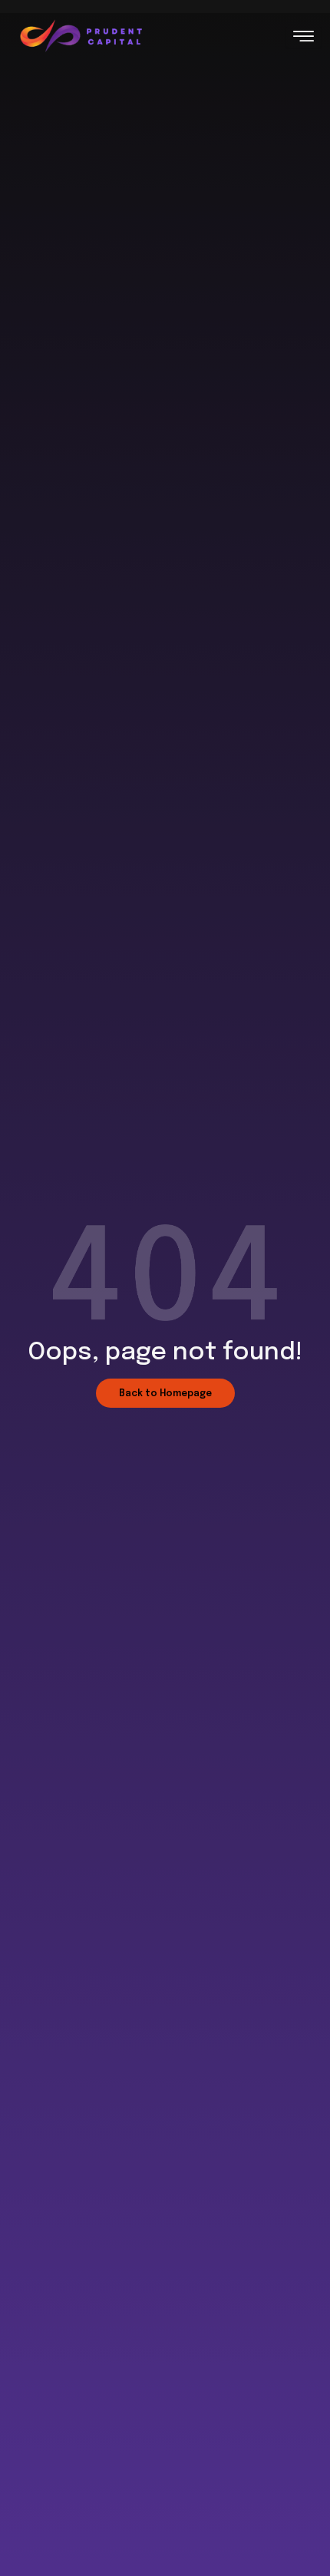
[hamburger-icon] (304, 37)
